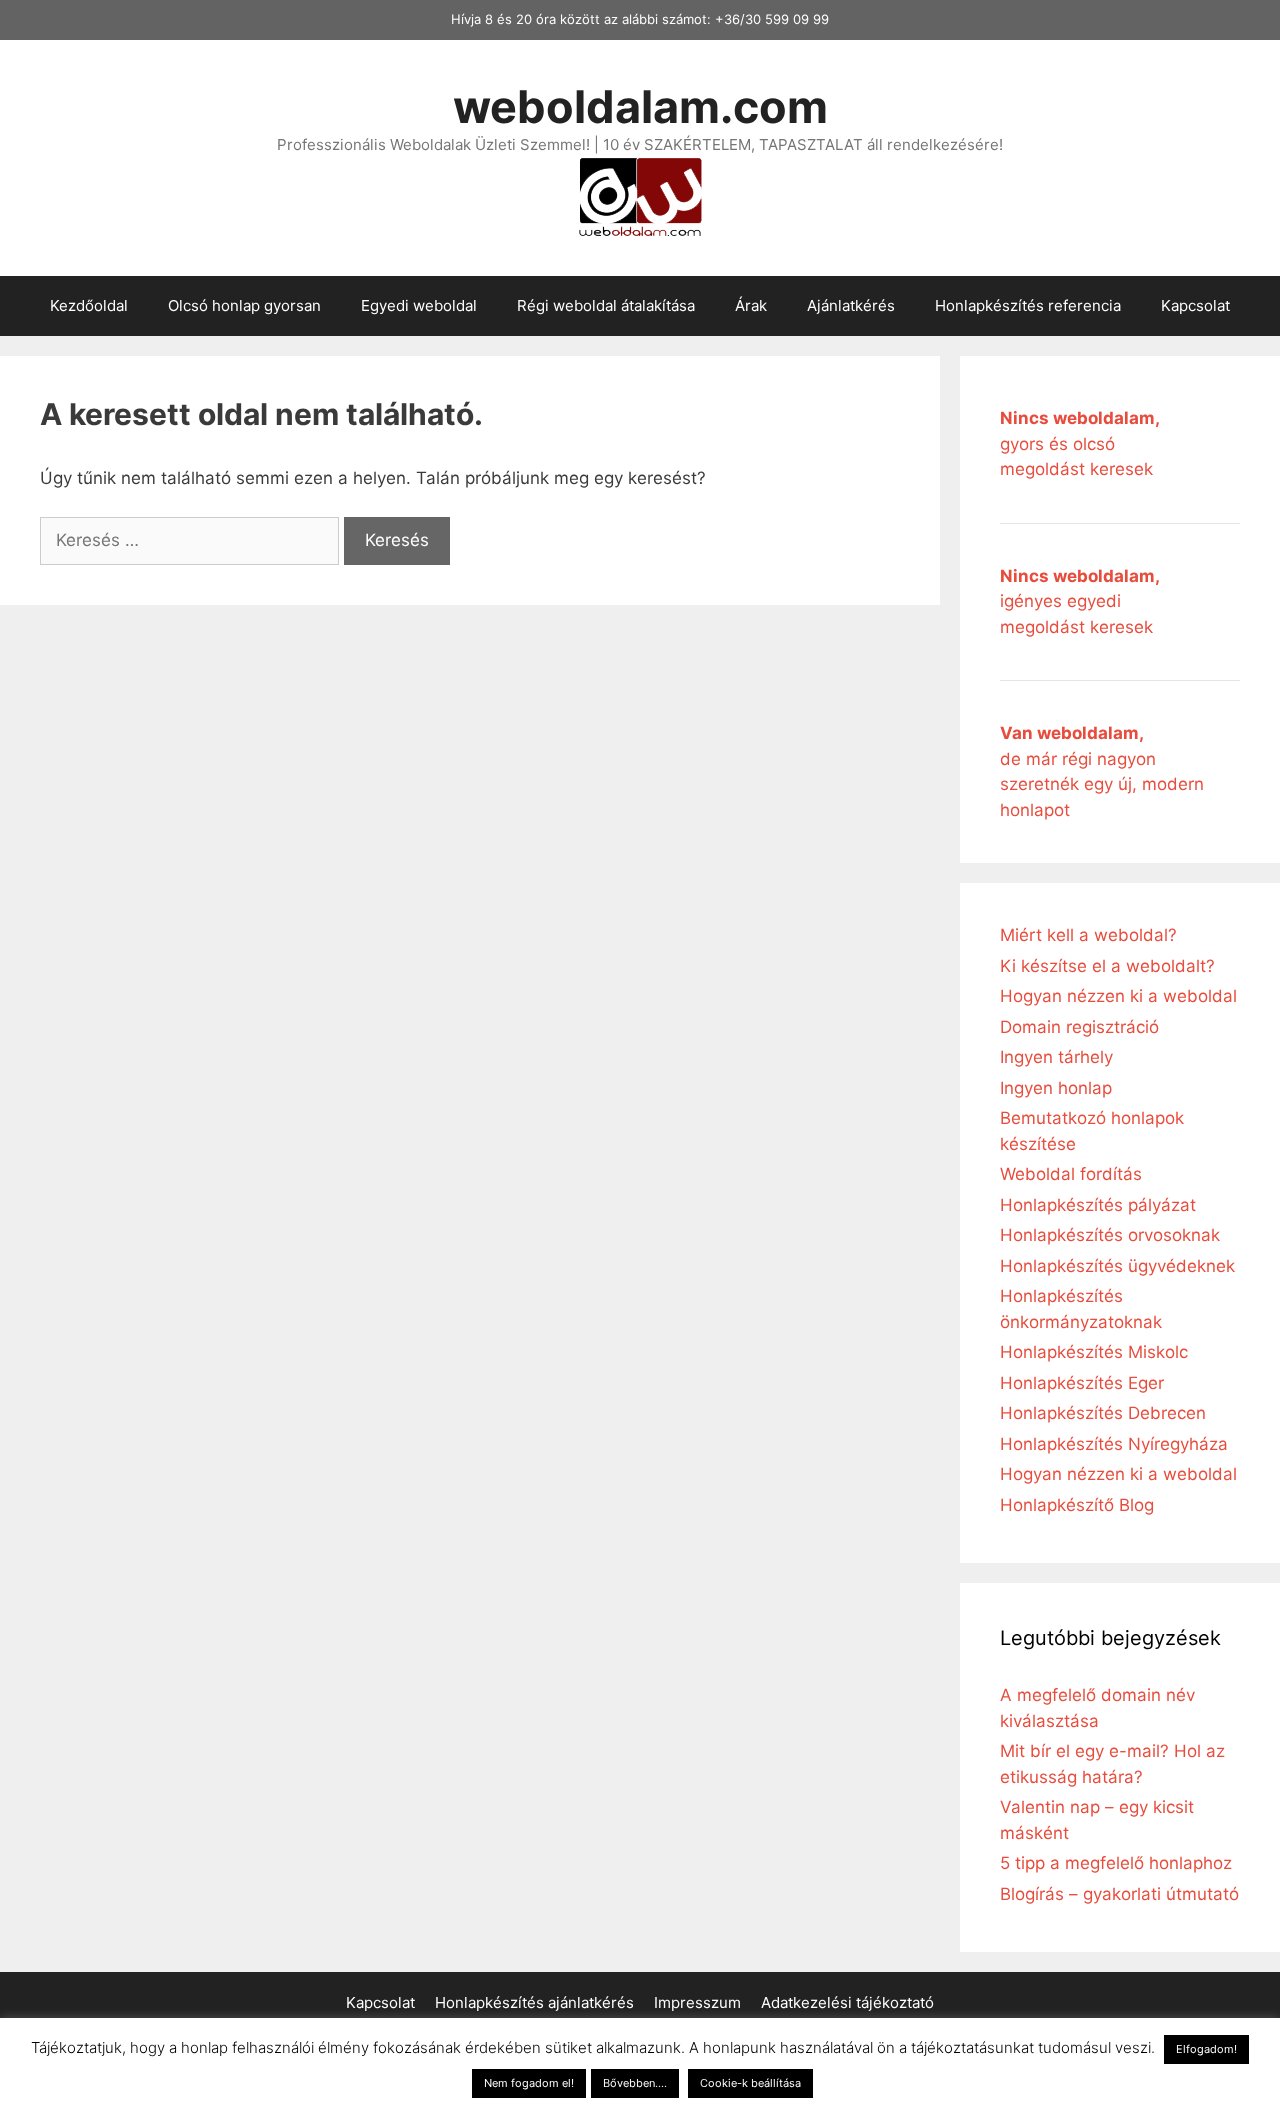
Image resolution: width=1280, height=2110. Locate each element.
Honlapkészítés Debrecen (1103, 1413)
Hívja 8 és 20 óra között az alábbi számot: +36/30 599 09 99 (640, 19)
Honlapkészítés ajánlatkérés (534, 2002)
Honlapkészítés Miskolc (1094, 1352)
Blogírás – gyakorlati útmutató (1119, 1894)
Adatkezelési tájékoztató (847, 2002)
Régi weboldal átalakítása (606, 305)
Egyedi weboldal (419, 305)
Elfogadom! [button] (1206, 2049)
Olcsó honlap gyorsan (244, 305)
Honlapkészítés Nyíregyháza (1114, 1444)
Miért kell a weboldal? (1088, 935)
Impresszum (697, 2002)
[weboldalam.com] (640, 195)
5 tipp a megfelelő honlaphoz (1116, 1863)
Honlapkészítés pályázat (1098, 1205)
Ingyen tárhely (1056, 1057)
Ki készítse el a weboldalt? (1107, 966)
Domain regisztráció (1079, 1027)
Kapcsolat (1195, 305)
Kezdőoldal (89, 305)
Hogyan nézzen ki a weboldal (1118, 996)
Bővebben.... (635, 2083)
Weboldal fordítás (1071, 1174)
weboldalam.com (640, 106)
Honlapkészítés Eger (1082, 1383)
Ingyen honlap (1056, 1088)
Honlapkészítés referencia (1028, 305)
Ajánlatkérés (851, 305)
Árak (751, 305)
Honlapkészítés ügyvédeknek (1117, 1266)
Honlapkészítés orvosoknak (1110, 1235)
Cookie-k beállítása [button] (750, 2083)
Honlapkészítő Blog (1077, 1505)
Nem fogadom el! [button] (529, 2083)
